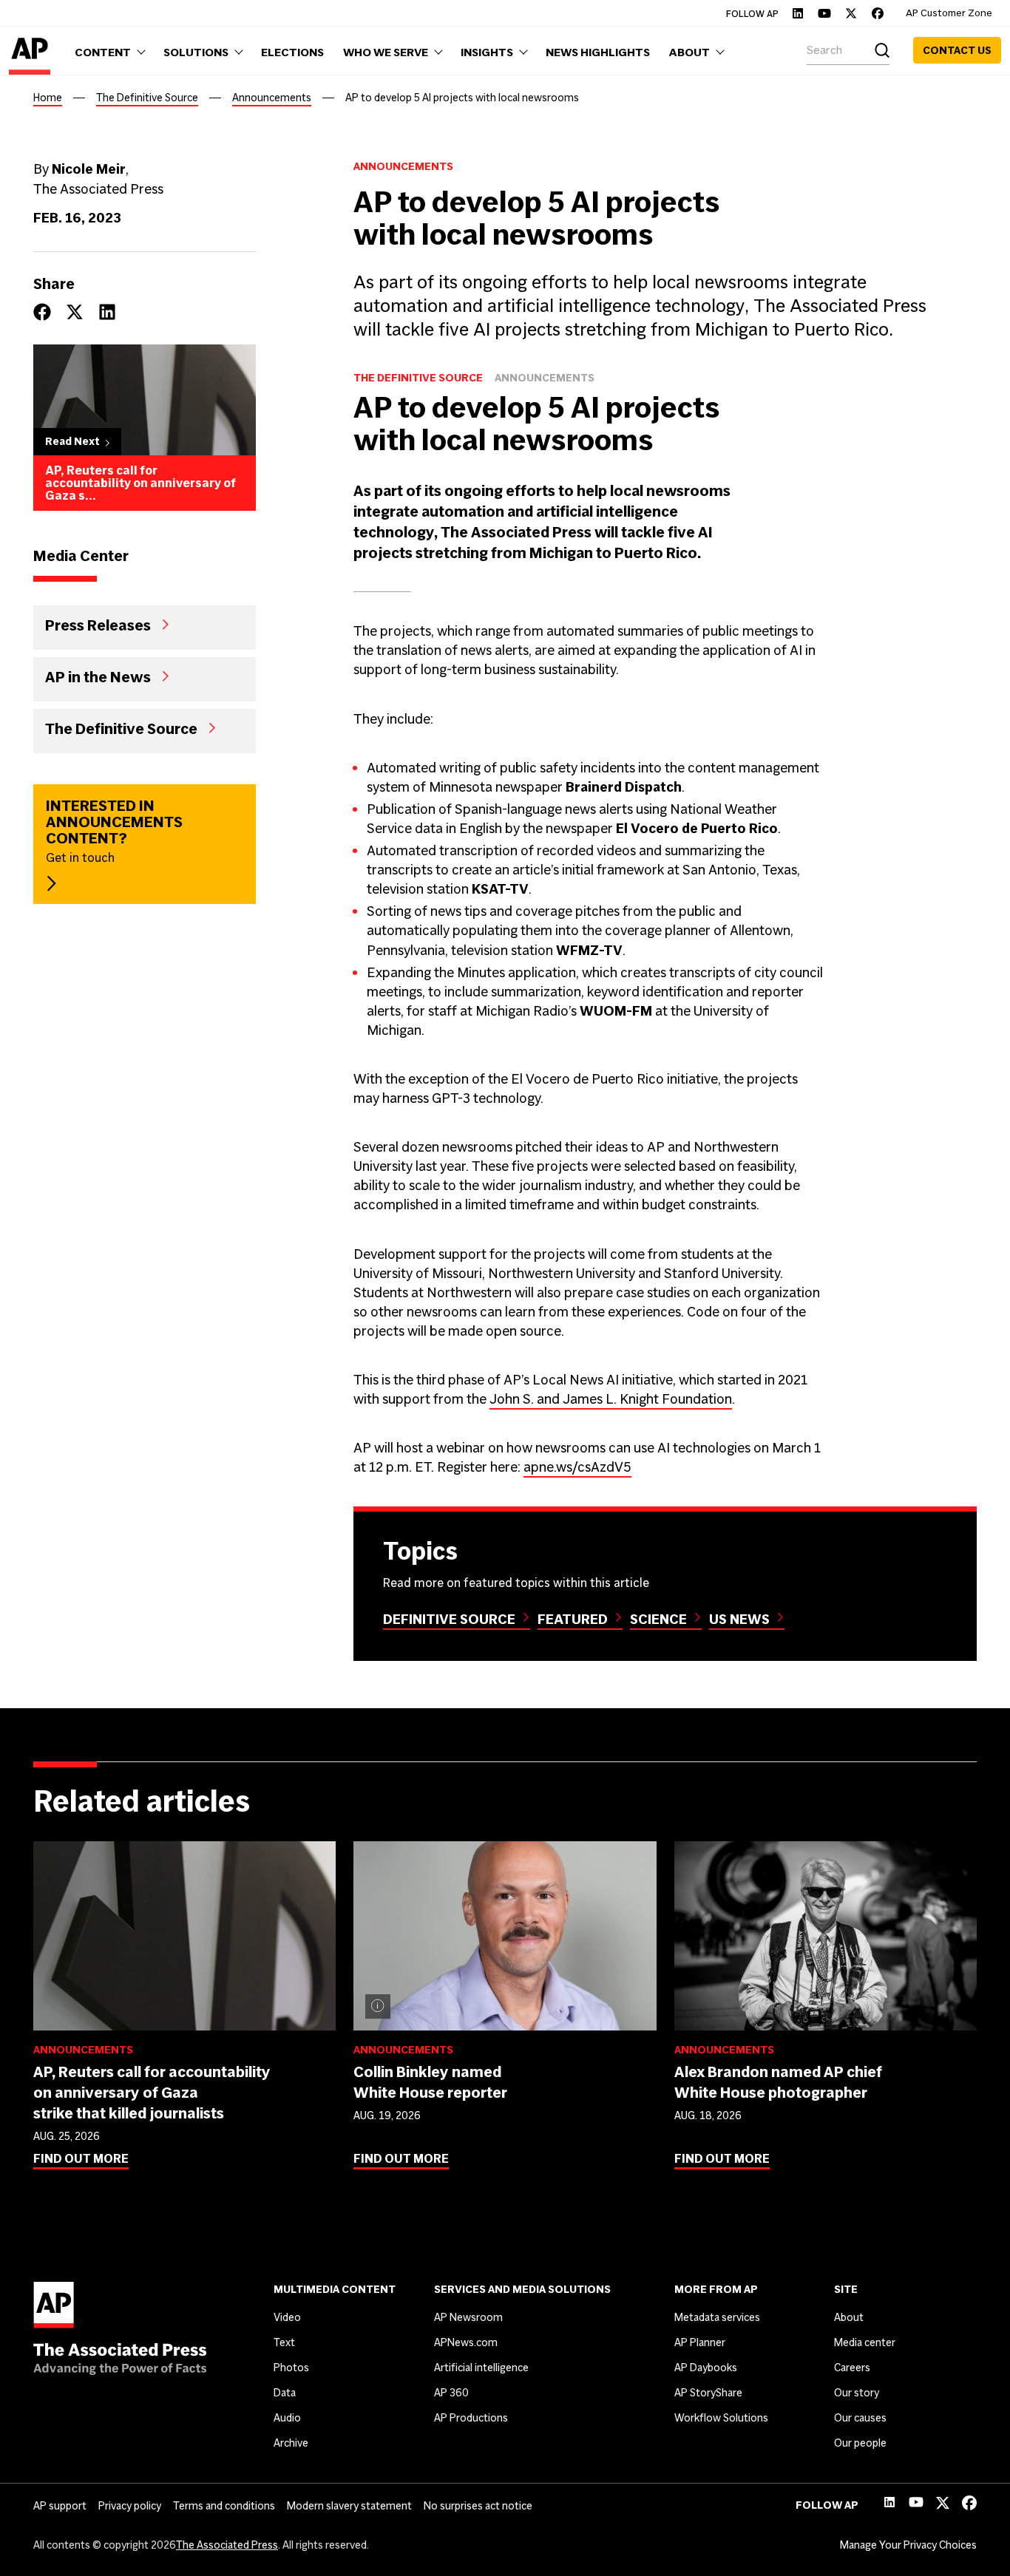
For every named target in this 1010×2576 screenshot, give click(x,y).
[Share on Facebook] (42, 312)
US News (739, 1619)
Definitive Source (449, 1619)
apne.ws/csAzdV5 (577, 1467)
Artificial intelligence (481, 2368)
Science (658, 1619)
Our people (860, 2443)
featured (573, 1619)
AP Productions (471, 2418)
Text (284, 2342)
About (849, 2317)
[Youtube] (824, 13)
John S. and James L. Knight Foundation (611, 1399)
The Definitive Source (147, 98)
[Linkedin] (798, 13)
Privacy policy (130, 2506)
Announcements (272, 98)
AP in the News (98, 676)
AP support (60, 2506)
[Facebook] (878, 13)
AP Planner (700, 2342)
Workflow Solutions (721, 2418)
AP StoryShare (708, 2393)
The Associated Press (227, 2545)
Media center (865, 2342)
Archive (291, 2443)
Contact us (957, 50)
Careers (852, 2368)
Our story (857, 2393)
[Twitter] (851, 13)
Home (48, 98)
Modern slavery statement (349, 2506)
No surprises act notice (478, 2506)
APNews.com (466, 2342)
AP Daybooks (706, 2368)
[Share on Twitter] (75, 312)
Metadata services (717, 2317)
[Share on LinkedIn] (107, 312)
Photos (291, 2368)
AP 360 (451, 2393)
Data (285, 2393)
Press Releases (98, 625)
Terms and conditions (224, 2506)
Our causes (860, 2418)
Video (287, 2317)
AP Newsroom (468, 2317)
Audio (287, 2418)
